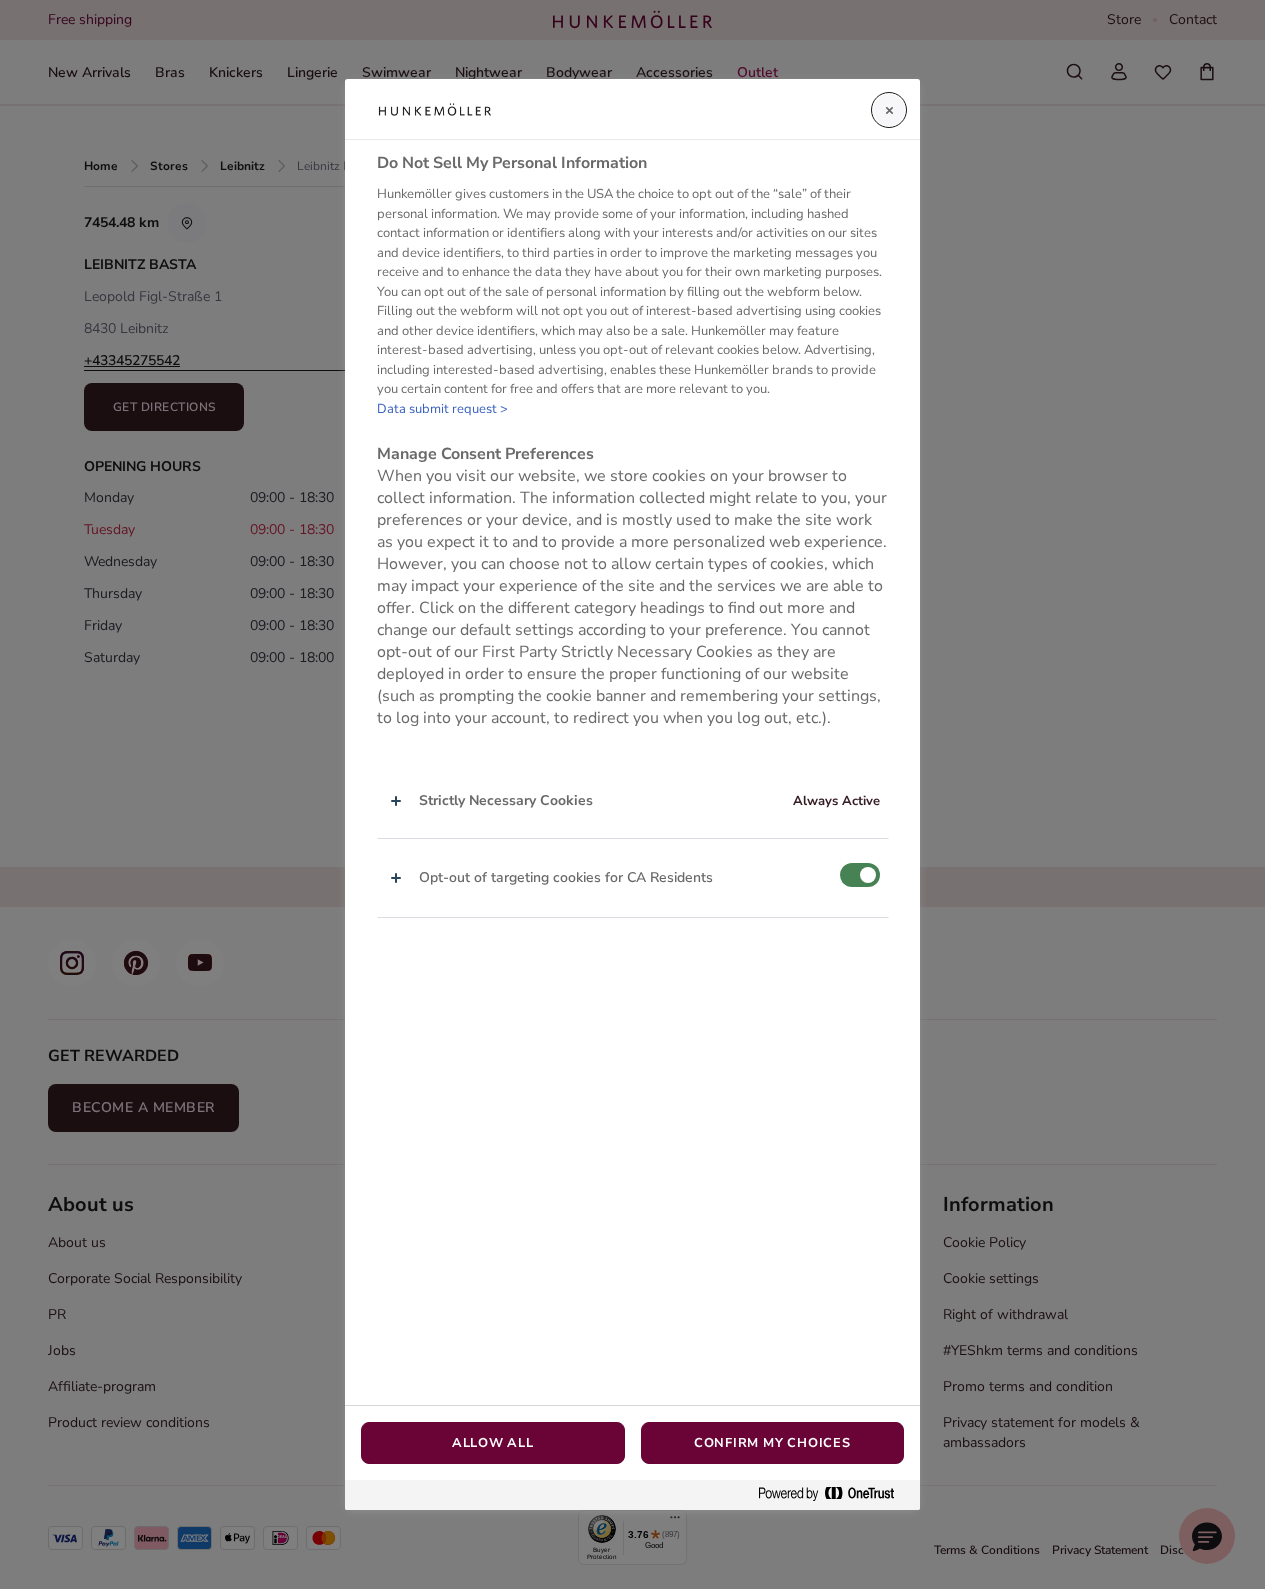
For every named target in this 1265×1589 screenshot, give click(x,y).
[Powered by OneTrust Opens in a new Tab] (834, 1494)
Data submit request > (442, 409)
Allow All (493, 1443)
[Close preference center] (889, 110)
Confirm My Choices (772, 1443)
